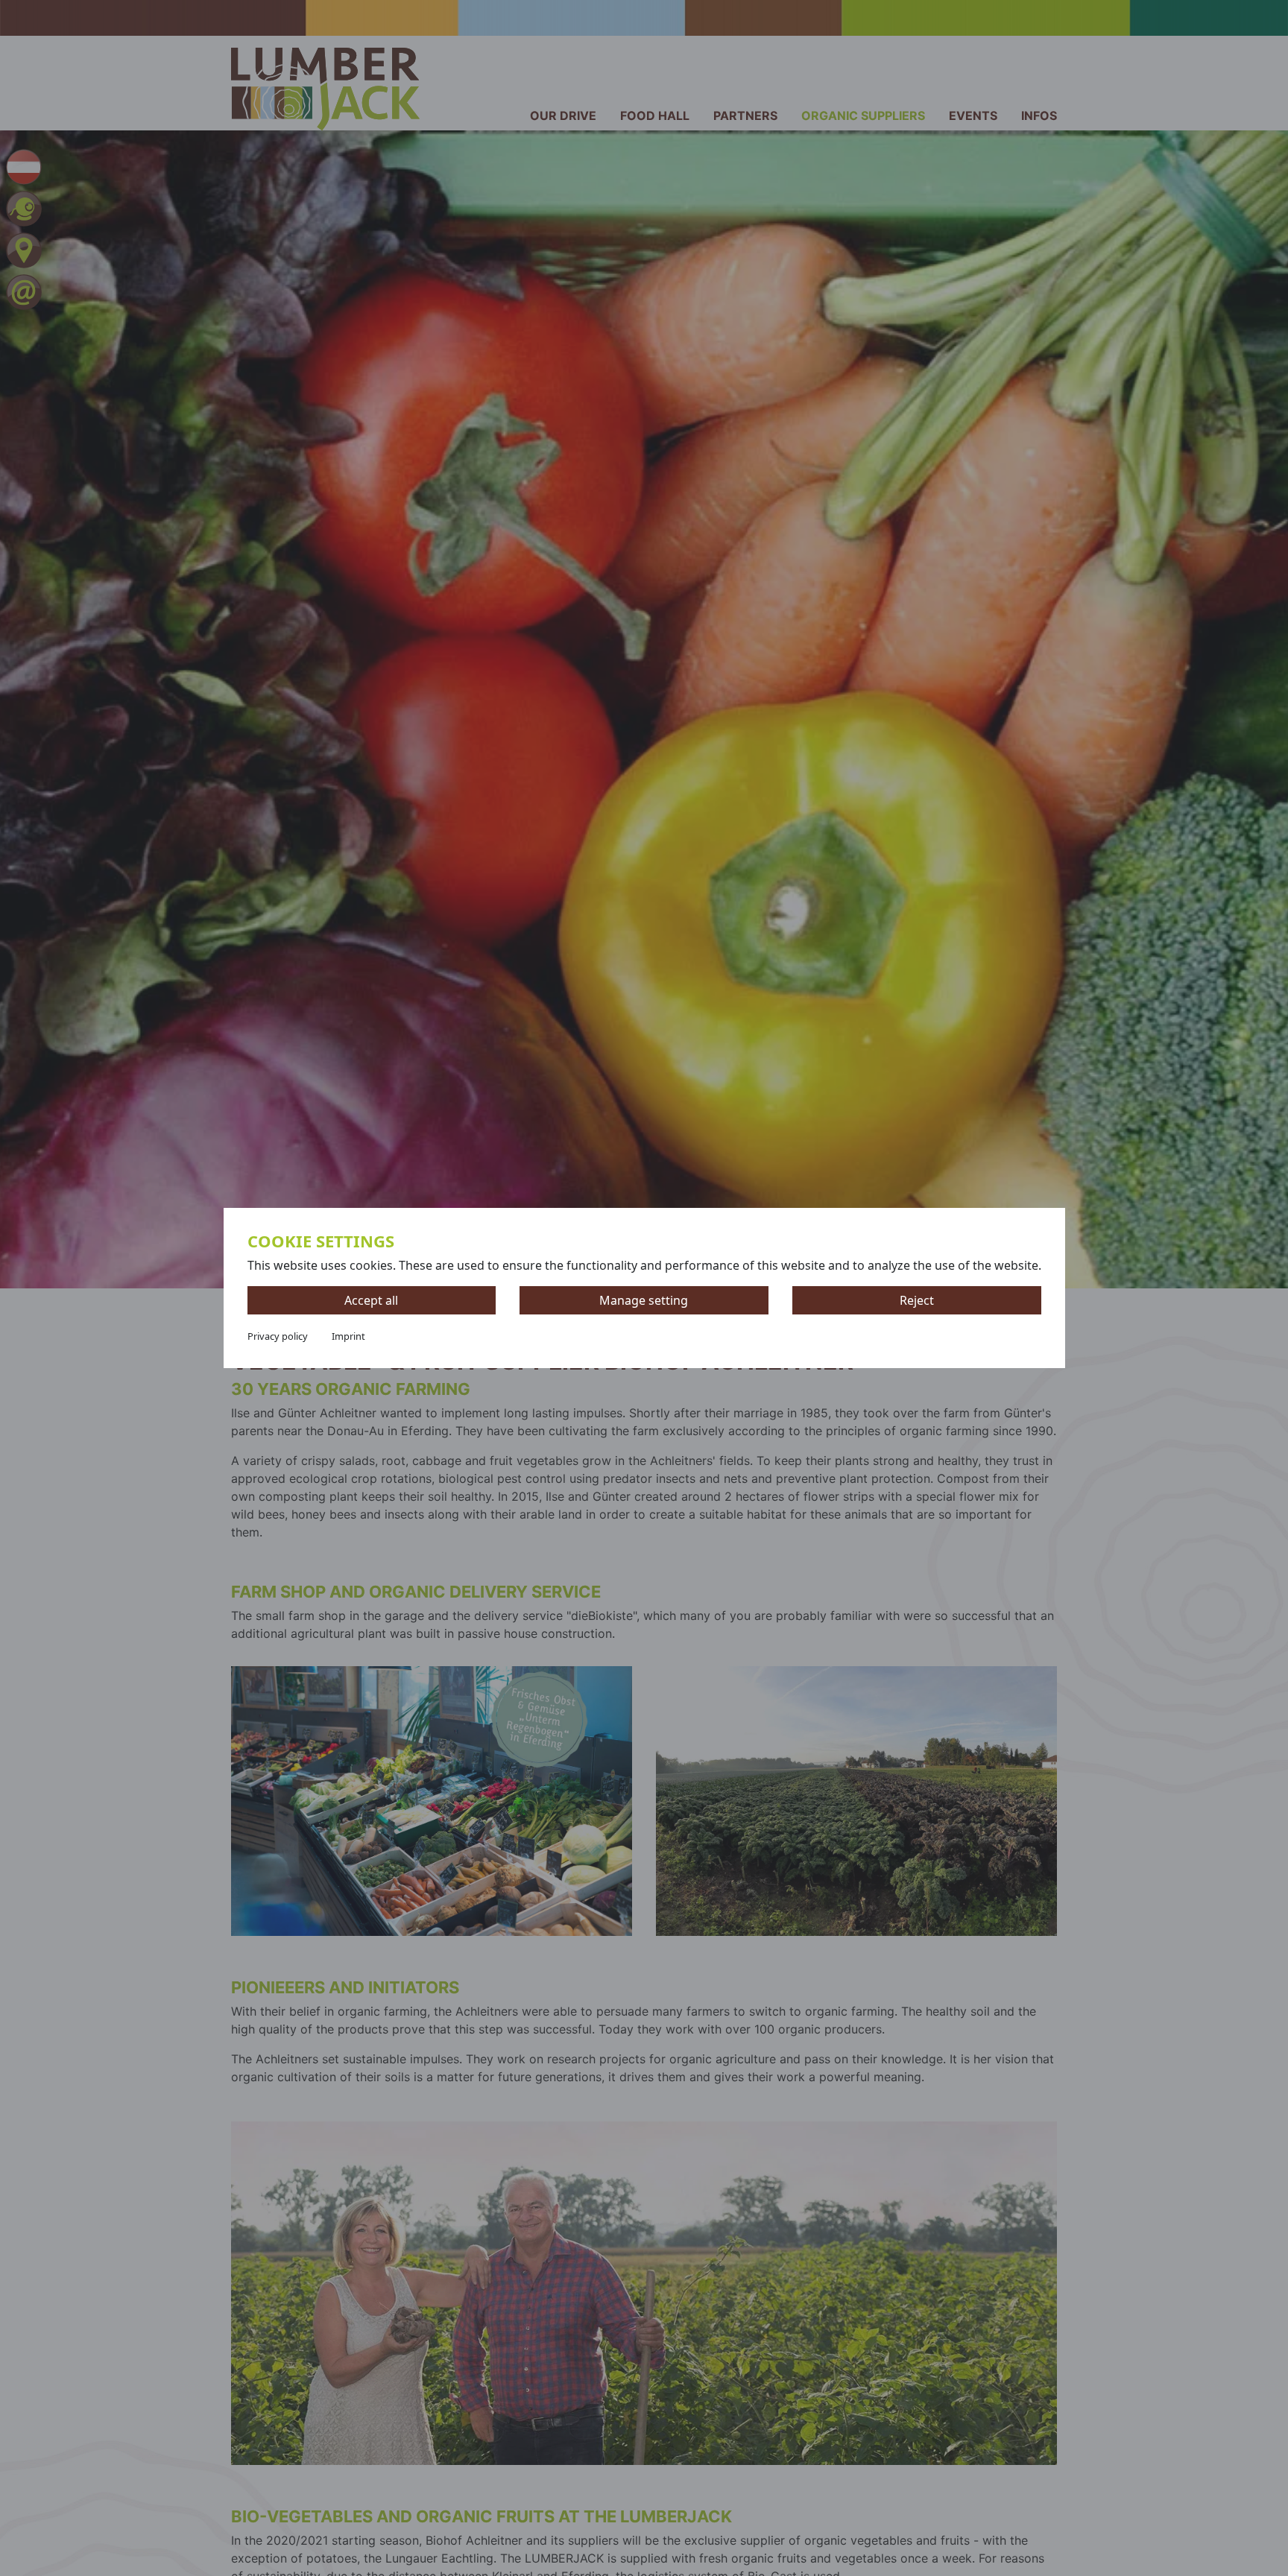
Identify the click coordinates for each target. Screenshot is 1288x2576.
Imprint (348, 1336)
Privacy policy (278, 1336)
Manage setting (644, 1300)
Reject (917, 1300)
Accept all (371, 1300)
